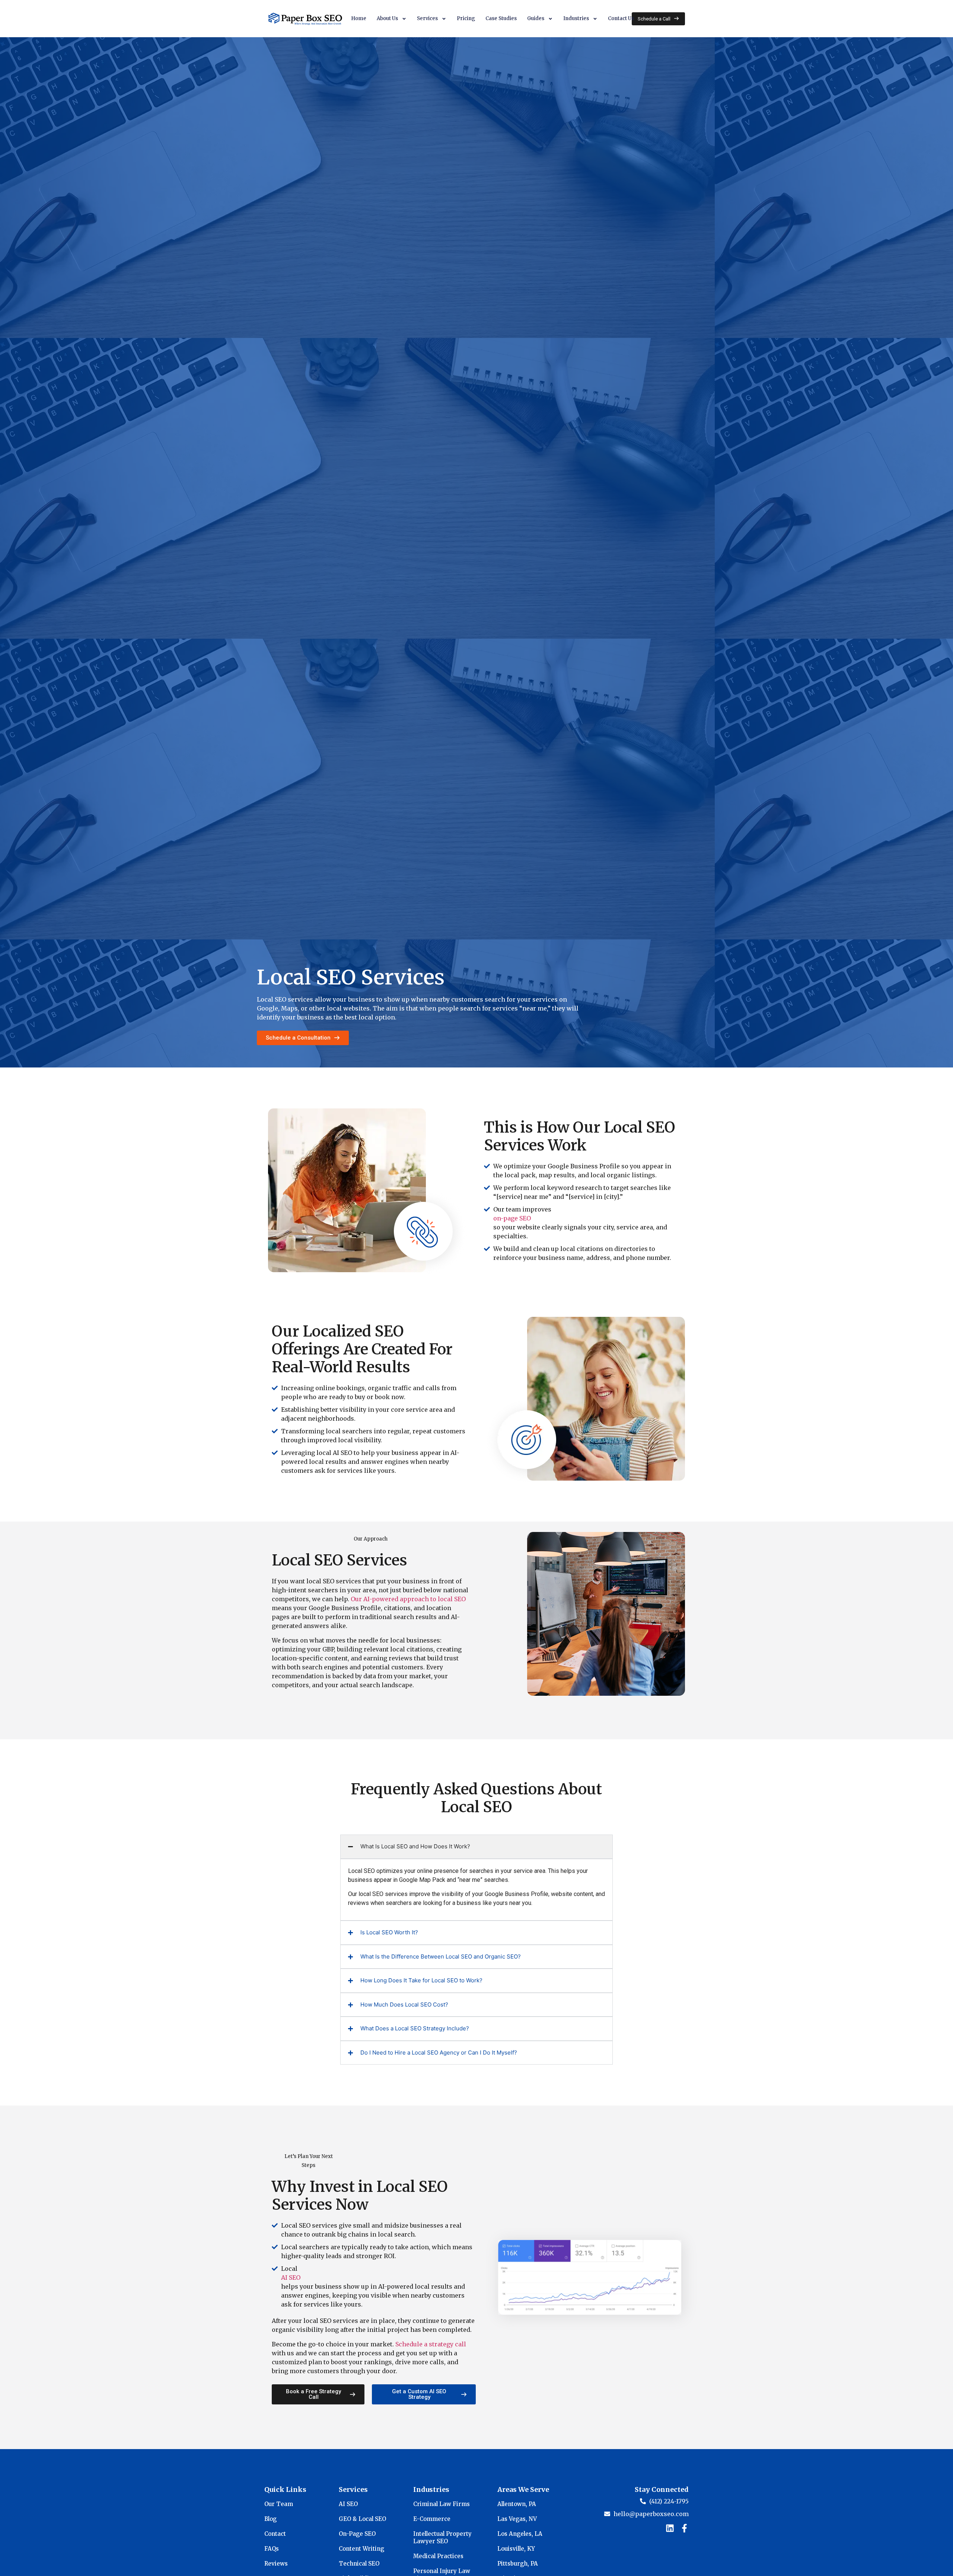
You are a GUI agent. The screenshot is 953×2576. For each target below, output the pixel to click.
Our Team (279, 2504)
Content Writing (361, 2549)
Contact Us (621, 18)
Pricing (466, 18)
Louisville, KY (516, 2549)
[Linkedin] (670, 2528)
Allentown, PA (517, 2504)
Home (359, 18)
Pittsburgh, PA (518, 2564)
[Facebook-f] (684, 2528)
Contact (275, 2534)
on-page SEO (512, 1218)
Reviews (276, 2564)
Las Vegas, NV (517, 2519)
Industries (576, 18)
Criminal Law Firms (442, 2504)
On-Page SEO (357, 2534)
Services (427, 18)
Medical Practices (438, 2556)
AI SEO (291, 2277)
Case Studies (501, 18)
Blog (270, 2519)
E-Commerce (432, 2519)
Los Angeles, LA (520, 2534)
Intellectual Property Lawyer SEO (442, 2537)
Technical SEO (359, 2564)
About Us (387, 18)
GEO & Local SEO (362, 2519)
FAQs (272, 2549)
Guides (536, 18)
